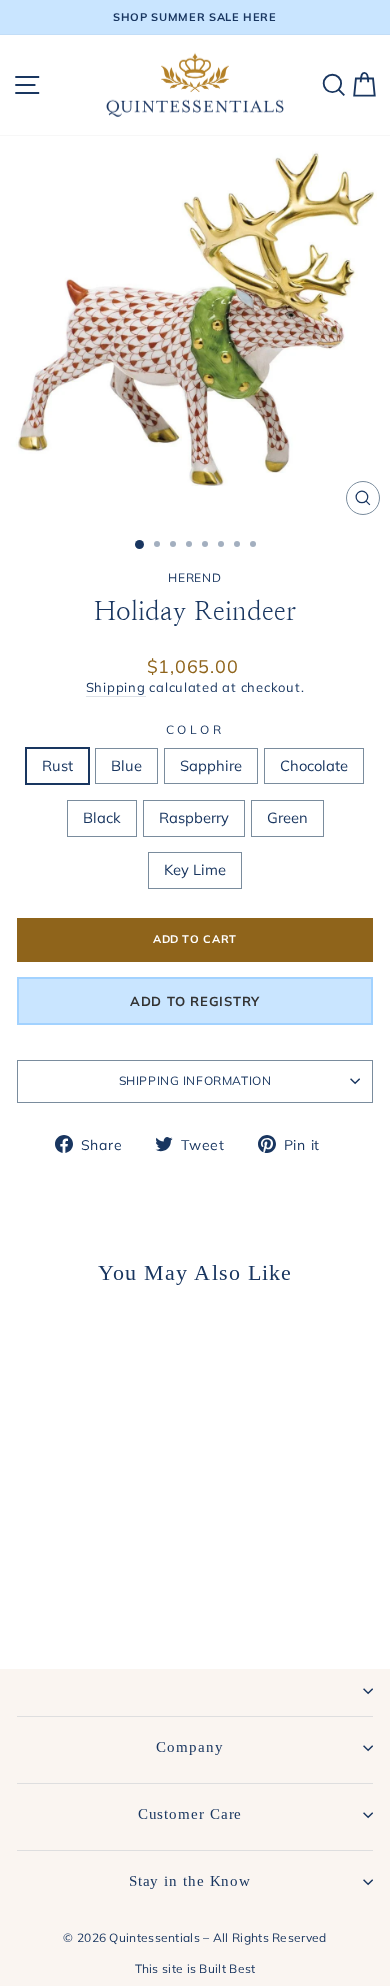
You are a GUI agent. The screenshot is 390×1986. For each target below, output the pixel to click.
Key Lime (195, 869)
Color (195, 729)
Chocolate (314, 765)
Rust (57, 765)
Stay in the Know (190, 1881)
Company (189, 1747)
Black (102, 817)
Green (287, 817)
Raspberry (194, 817)
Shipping (116, 687)
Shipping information (195, 1080)
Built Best (227, 1968)
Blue (126, 765)
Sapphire (211, 765)
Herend (194, 577)
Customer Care (190, 1814)
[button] (195, 1001)
